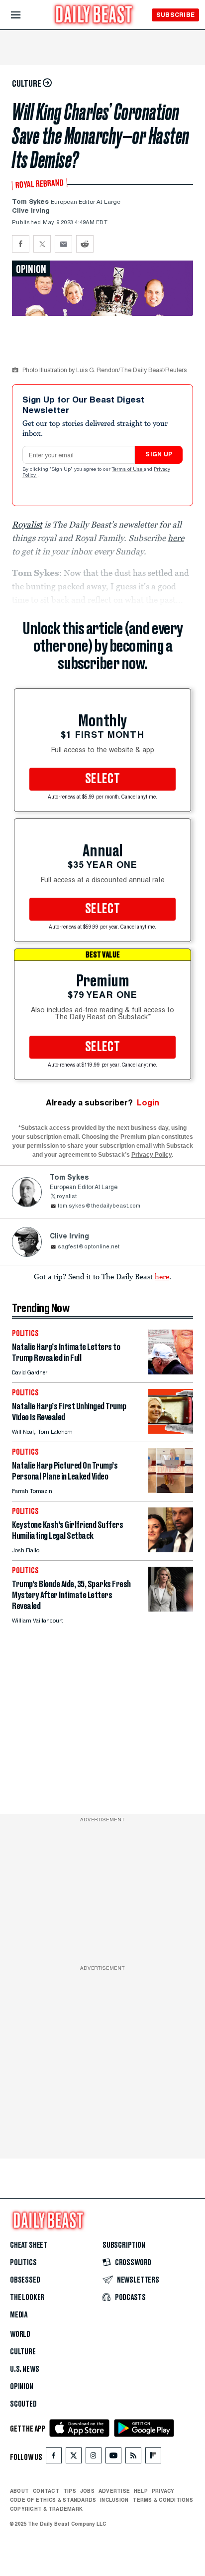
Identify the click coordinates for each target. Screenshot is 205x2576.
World (20, 2334)
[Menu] (24, 15)
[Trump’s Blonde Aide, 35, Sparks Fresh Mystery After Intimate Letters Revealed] (171, 1609)
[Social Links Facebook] (54, 2458)
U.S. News (24, 2369)
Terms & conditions (162, 2500)
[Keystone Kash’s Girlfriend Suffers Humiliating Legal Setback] (171, 1550)
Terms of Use (128, 470)
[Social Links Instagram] (94, 2458)
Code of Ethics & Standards (53, 2500)
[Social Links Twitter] (74, 2458)
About (19, 2491)
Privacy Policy (152, 1155)
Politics (23, 2263)
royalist (67, 1197)
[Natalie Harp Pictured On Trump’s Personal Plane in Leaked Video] (171, 1490)
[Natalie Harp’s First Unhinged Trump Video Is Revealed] (171, 1431)
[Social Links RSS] (133, 2458)
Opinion (22, 2387)
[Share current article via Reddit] (85, 244)
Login (148, 1103)
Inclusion (114, 2500)
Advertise (114, 2491)
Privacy (163, 2491)
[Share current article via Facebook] (21, 244)
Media (19, 2315)
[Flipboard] (153, 2458)
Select (102, 779)
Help (141, 2491)
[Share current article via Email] (63, 244)
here (162, 1276)
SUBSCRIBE (175, 15)
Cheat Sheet (29, 2245)
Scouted (23, 2404)
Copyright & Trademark (46, 2509)
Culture (23, 2352)
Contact (46, 2491)
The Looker (27, 2298)
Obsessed (25, 2280)
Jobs (87, 2491)
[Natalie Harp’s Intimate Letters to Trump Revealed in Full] (171, 1372)
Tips (70, 2491)
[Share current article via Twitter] (42, 244)
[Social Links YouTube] (113, 2458)
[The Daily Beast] (94, 16)
